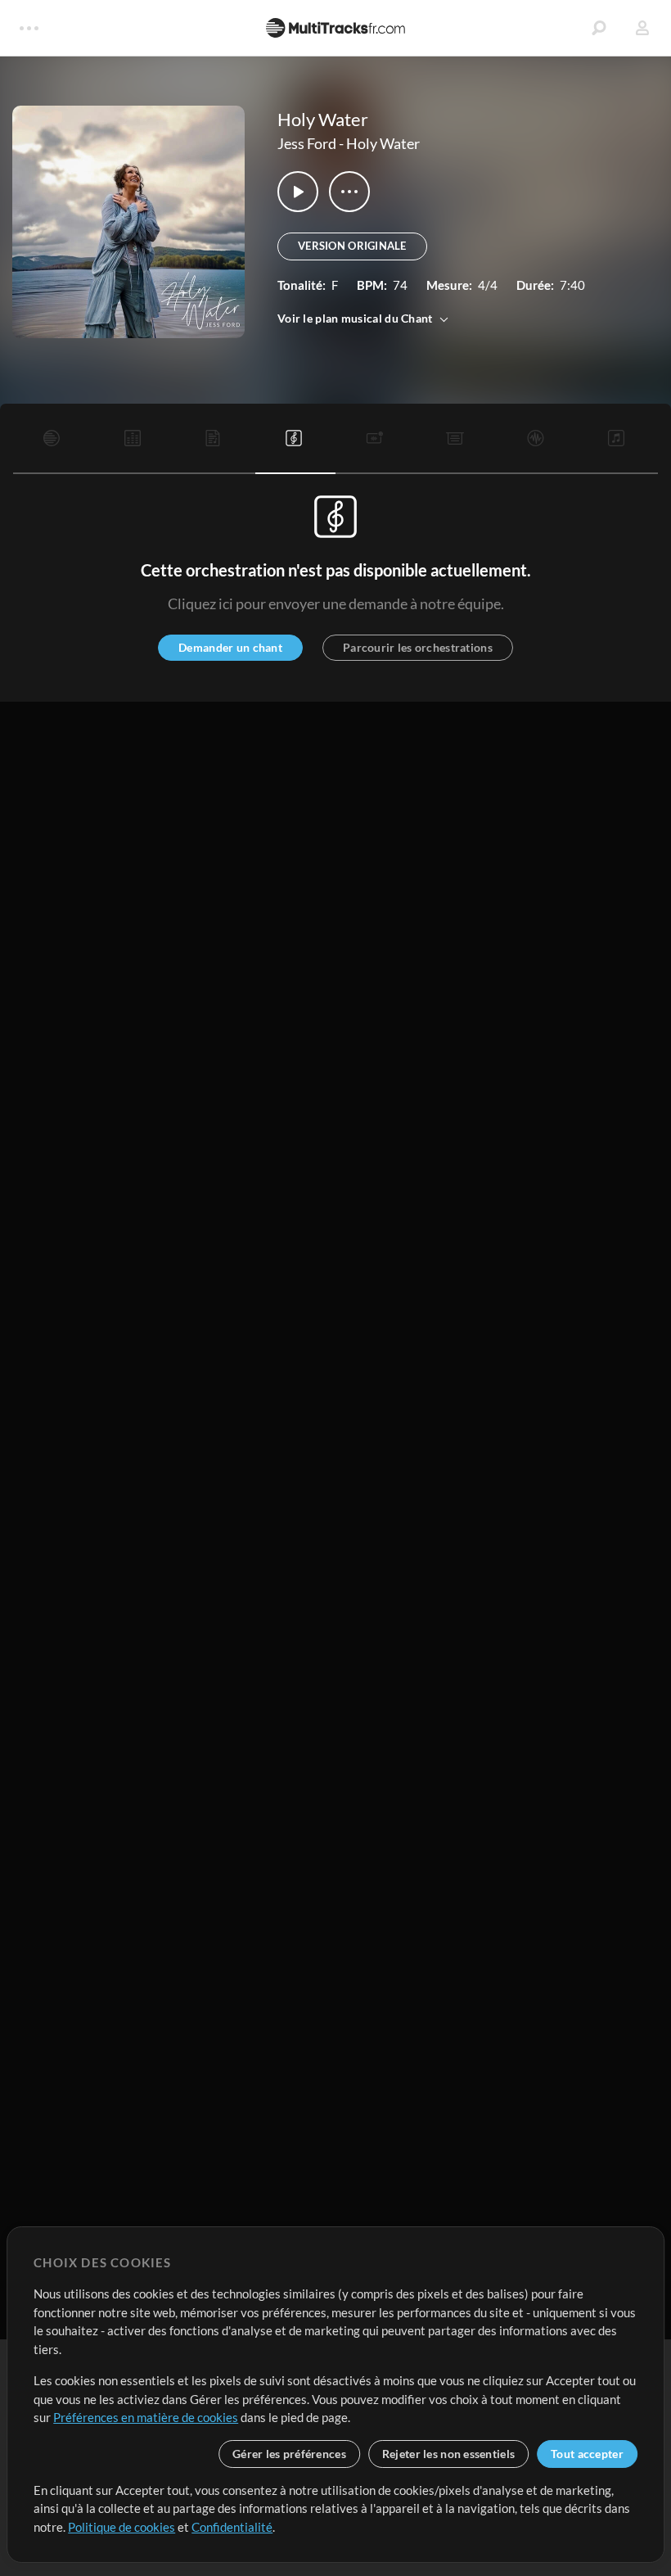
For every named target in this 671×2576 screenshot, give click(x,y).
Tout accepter (587, 2454)
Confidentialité (232, 2527)
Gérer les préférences (289, 2454)
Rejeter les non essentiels (448, 2454)
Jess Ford (307, 143)
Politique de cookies (122, 2527)
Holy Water (383, 143)
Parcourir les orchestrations (418, 647)
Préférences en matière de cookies (146, 2417)
